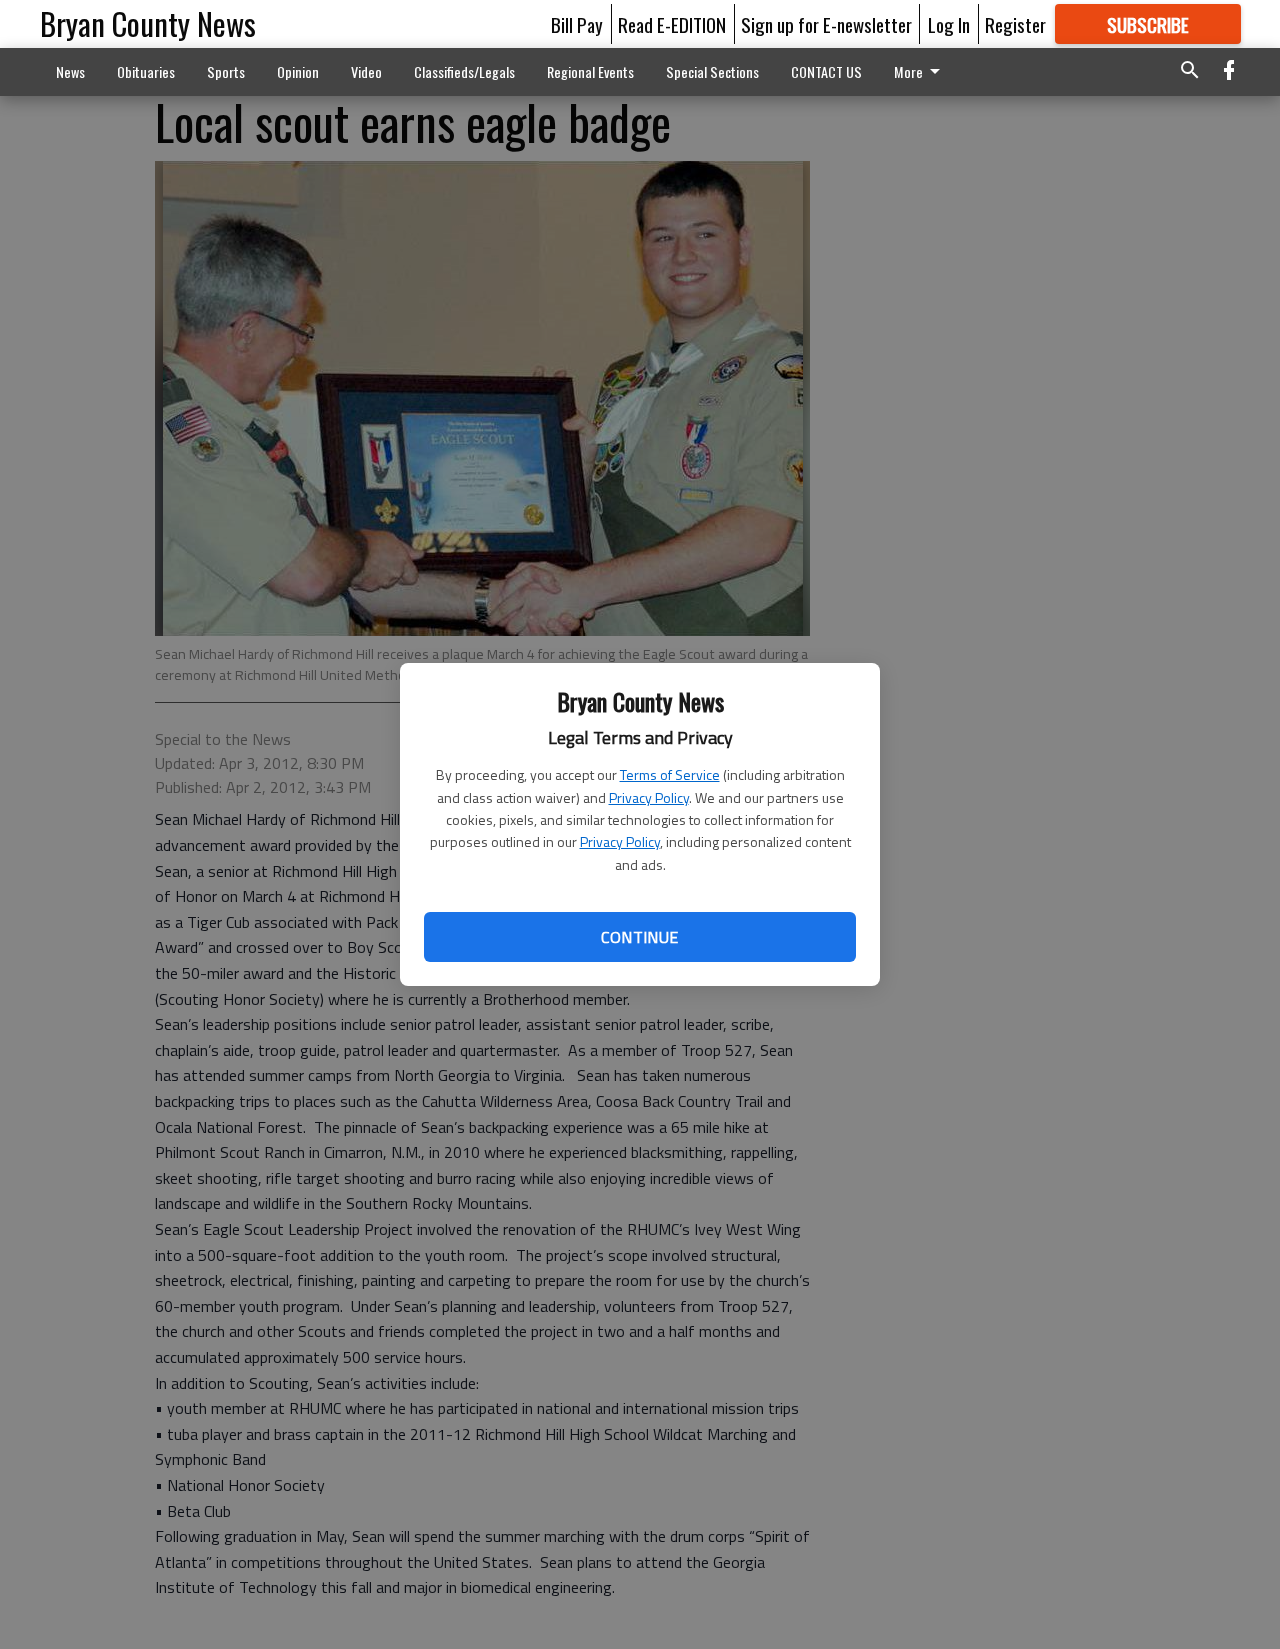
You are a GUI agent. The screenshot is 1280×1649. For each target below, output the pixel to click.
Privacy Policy (649, 797)
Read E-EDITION (672, 24)
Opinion (298, 71)
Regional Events (590, 71)
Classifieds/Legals (464, 71)
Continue (639, 937)
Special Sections (712, 71)
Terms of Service (670, 774)
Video (366, 71)
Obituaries (146, 71)
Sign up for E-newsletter (826, 24)
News (70, 71)
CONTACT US (826, 71)
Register (1015, 24)
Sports (226, 71)
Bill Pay (577, 24)
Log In (949, 24)
